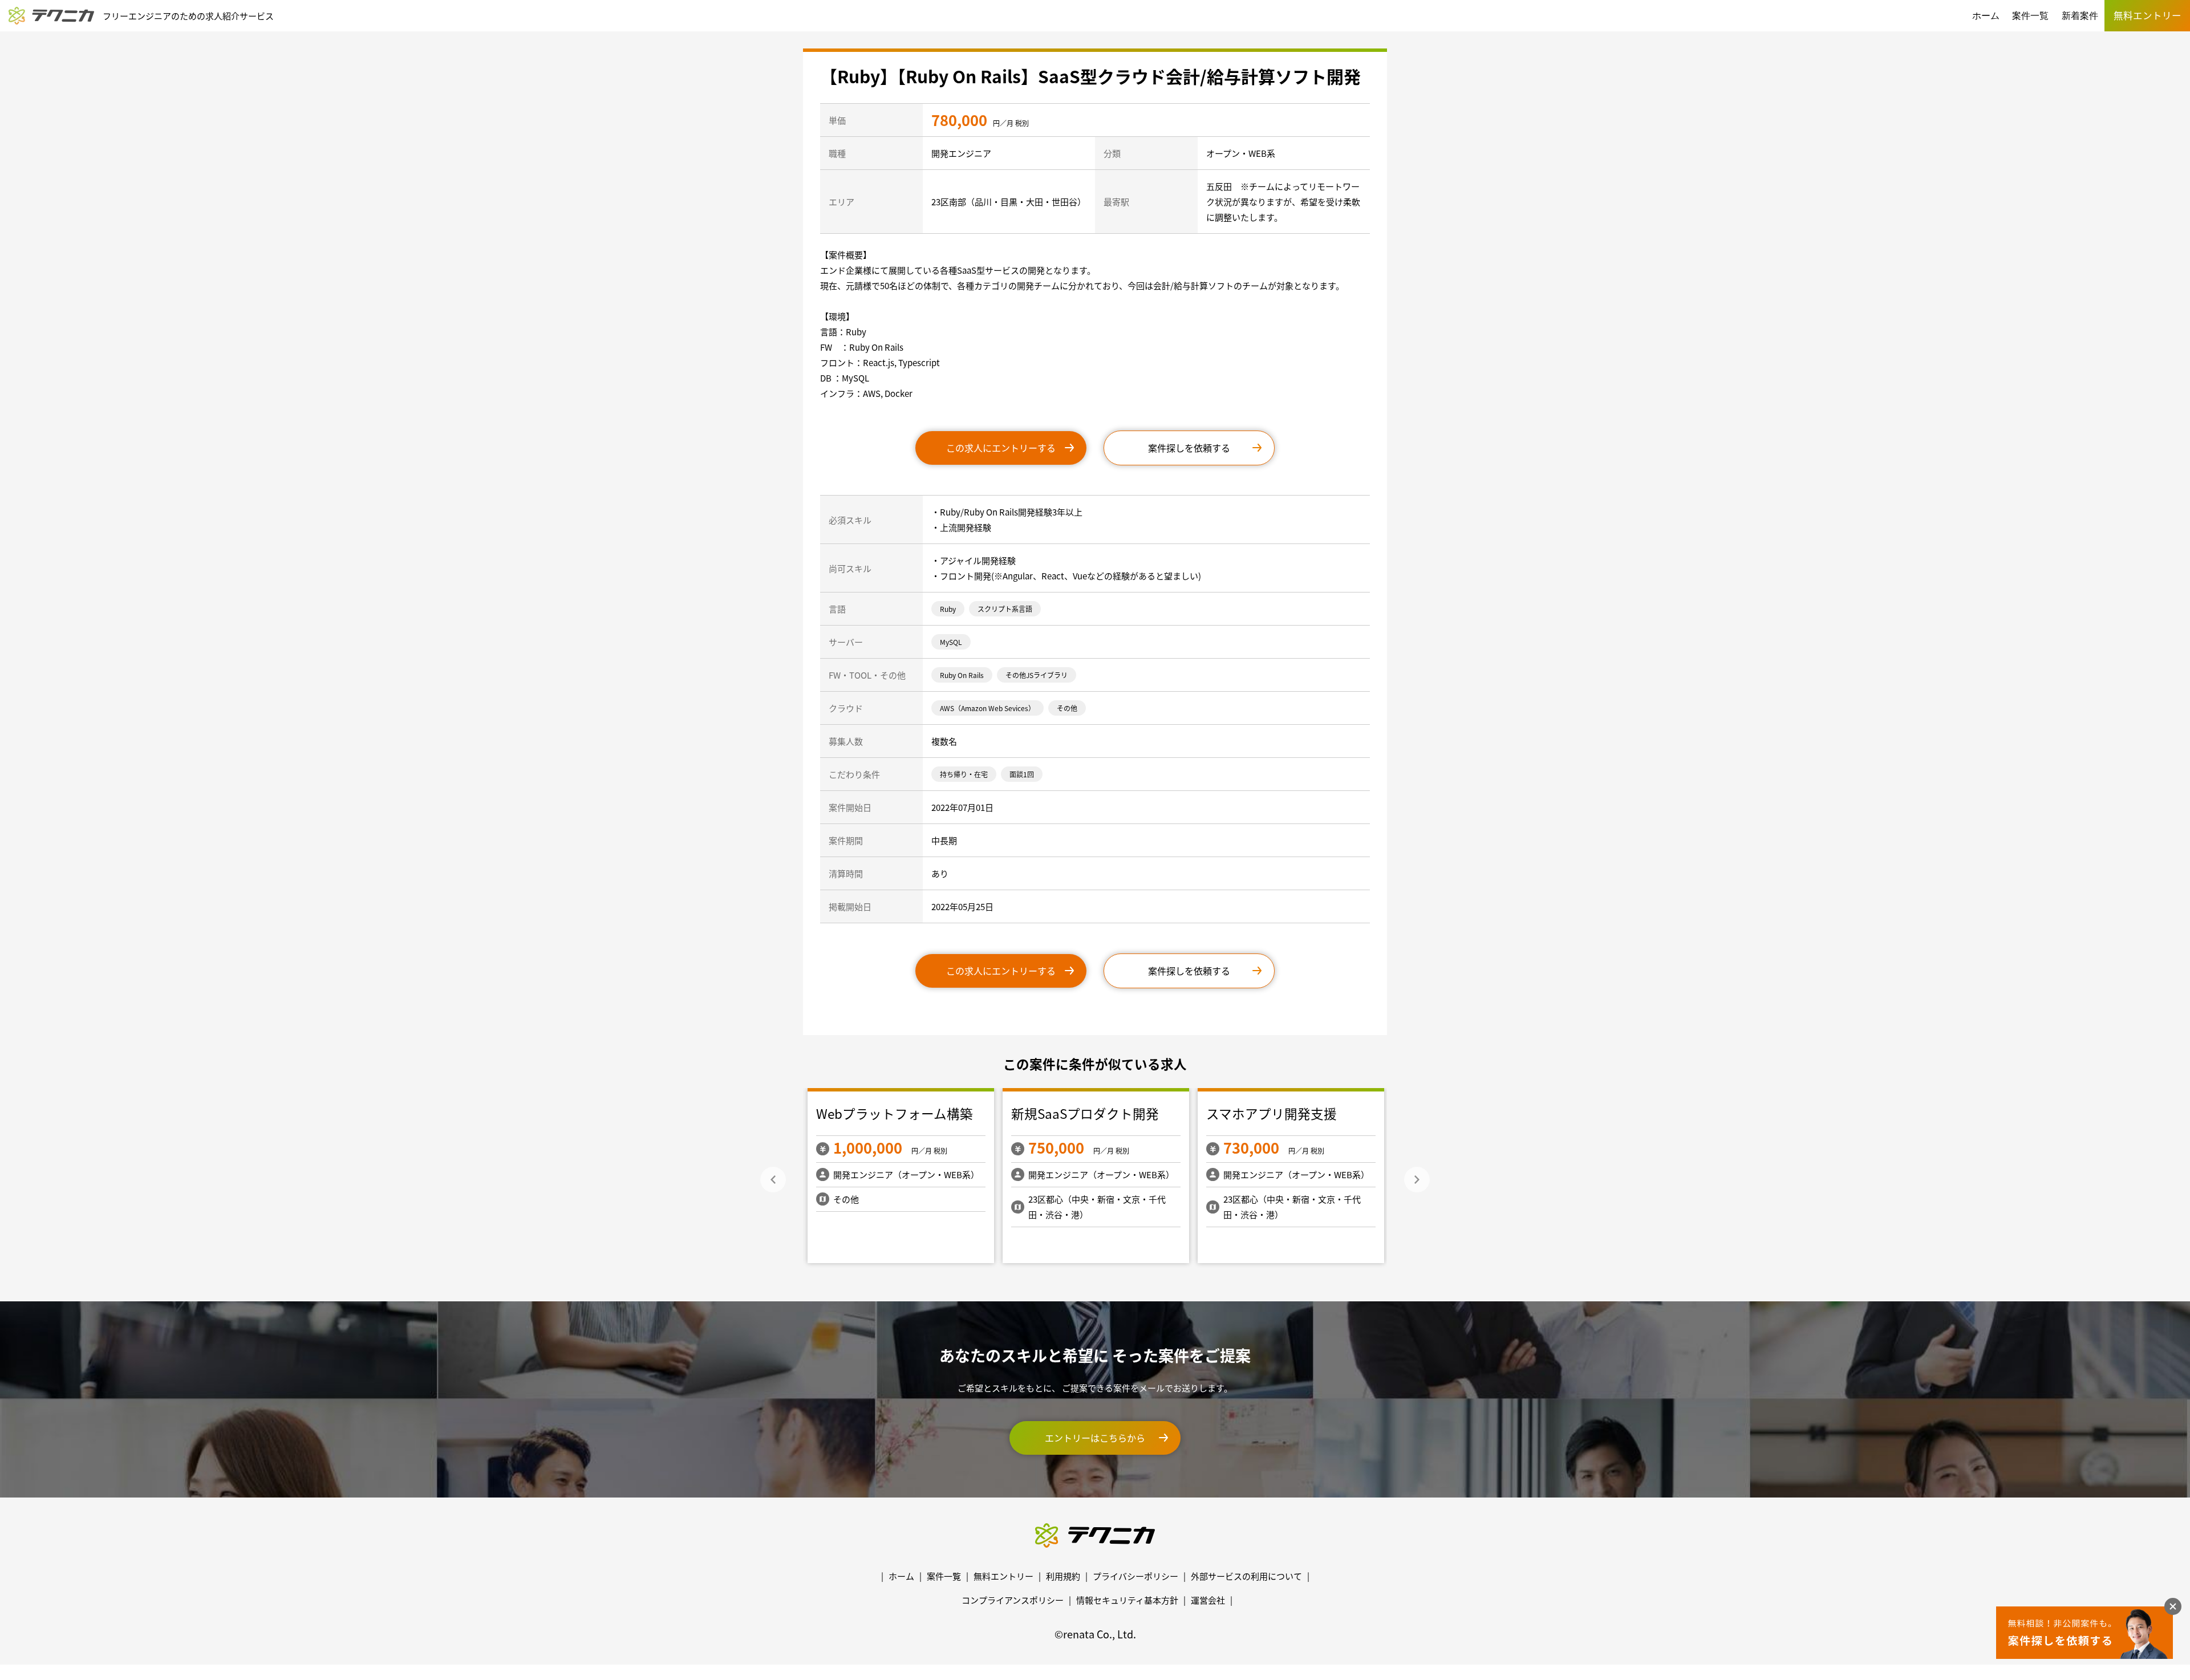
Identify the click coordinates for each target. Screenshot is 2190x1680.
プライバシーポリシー (1135, 1576)
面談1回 (1022, 774)
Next (1417, 1180)
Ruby (948, 609)
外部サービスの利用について (1246, 1576)
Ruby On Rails (962, 675)
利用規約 (1063, 1576)
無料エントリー (1003, 1576)
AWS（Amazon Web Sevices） (987, 708)
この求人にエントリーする (1001, 448)
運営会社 (1208, 1600)
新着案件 (2080, 16)
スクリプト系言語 (1005, 609)
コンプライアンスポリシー (1013, 1600)
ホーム (1986, 16)
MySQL (951, 642)
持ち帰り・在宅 (964, 774)
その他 (1067, 708)
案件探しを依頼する (1189, 448)
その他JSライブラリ (1037, 675)
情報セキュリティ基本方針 (1127, 1600)
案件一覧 (2030, 16)
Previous (773, 1180)
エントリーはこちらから (1095, 1438)
